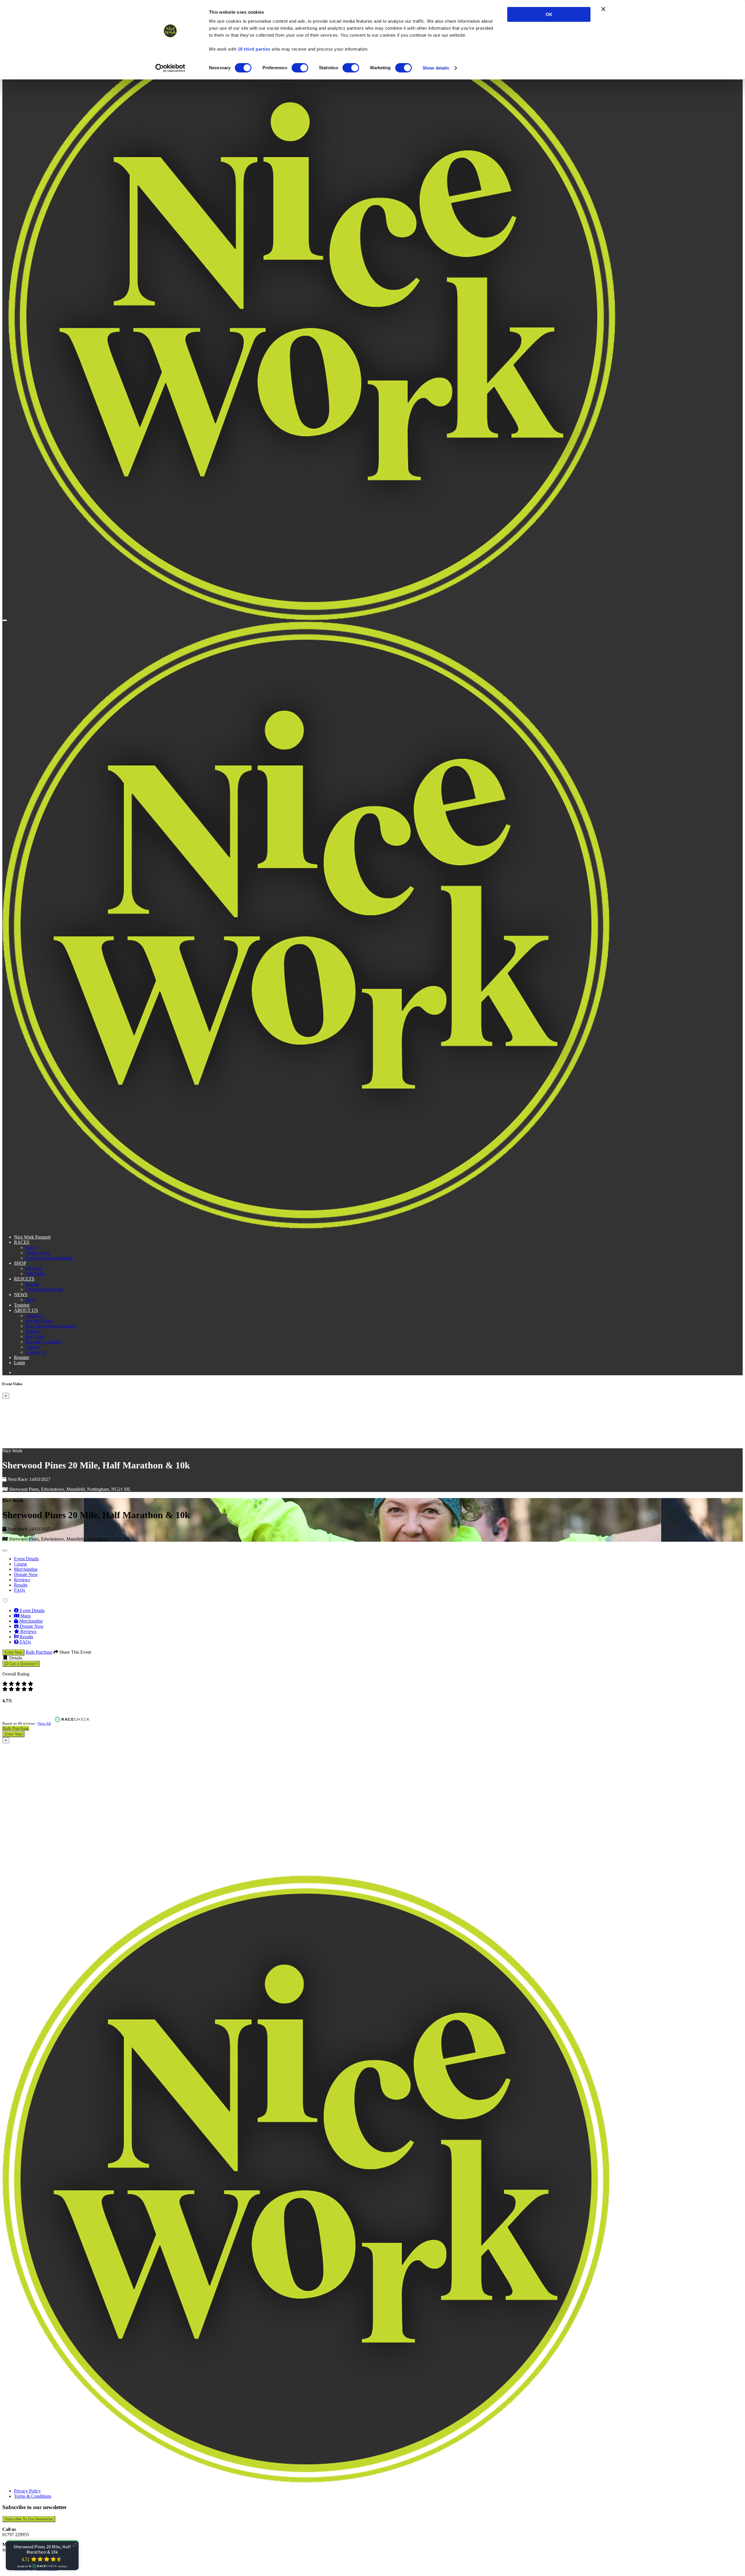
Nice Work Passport (32, 1237)
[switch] (300, 68)
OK (549, 14)
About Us (35, 1315)
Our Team (35, 1336)
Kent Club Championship (49, 1258)
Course (21, 1564)
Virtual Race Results (44, 1289)
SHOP (20, 1263)
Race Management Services (51, 1326)
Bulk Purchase (39, 1652)
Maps (25, 1616)
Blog (30, 1300)
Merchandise (26, 1569)
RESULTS (24, 1279)
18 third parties (254, 49)
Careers (33, 1347)
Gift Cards (35, 1274)
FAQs (19, 1590)
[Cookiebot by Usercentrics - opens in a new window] (170, 68)
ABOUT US (26, 1310)
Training (22, 1305)
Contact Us (36, 1352)
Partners (33, 1331)
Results (32, 1284)
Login (19, 1363)
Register (22, 1357)
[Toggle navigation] (5, 620)
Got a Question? (23, 1664)
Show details (436, 68)
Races (31, 1247)
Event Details (26, 1559)
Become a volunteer (44, 1342)
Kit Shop (34, 1268)
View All (44, 1723)
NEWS (21, 1295)
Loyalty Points (39, 1321)
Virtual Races (38, 1253)
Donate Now (26, 1574)
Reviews (22, 1580)
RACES (22, 1242)
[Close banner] (603, 9)
